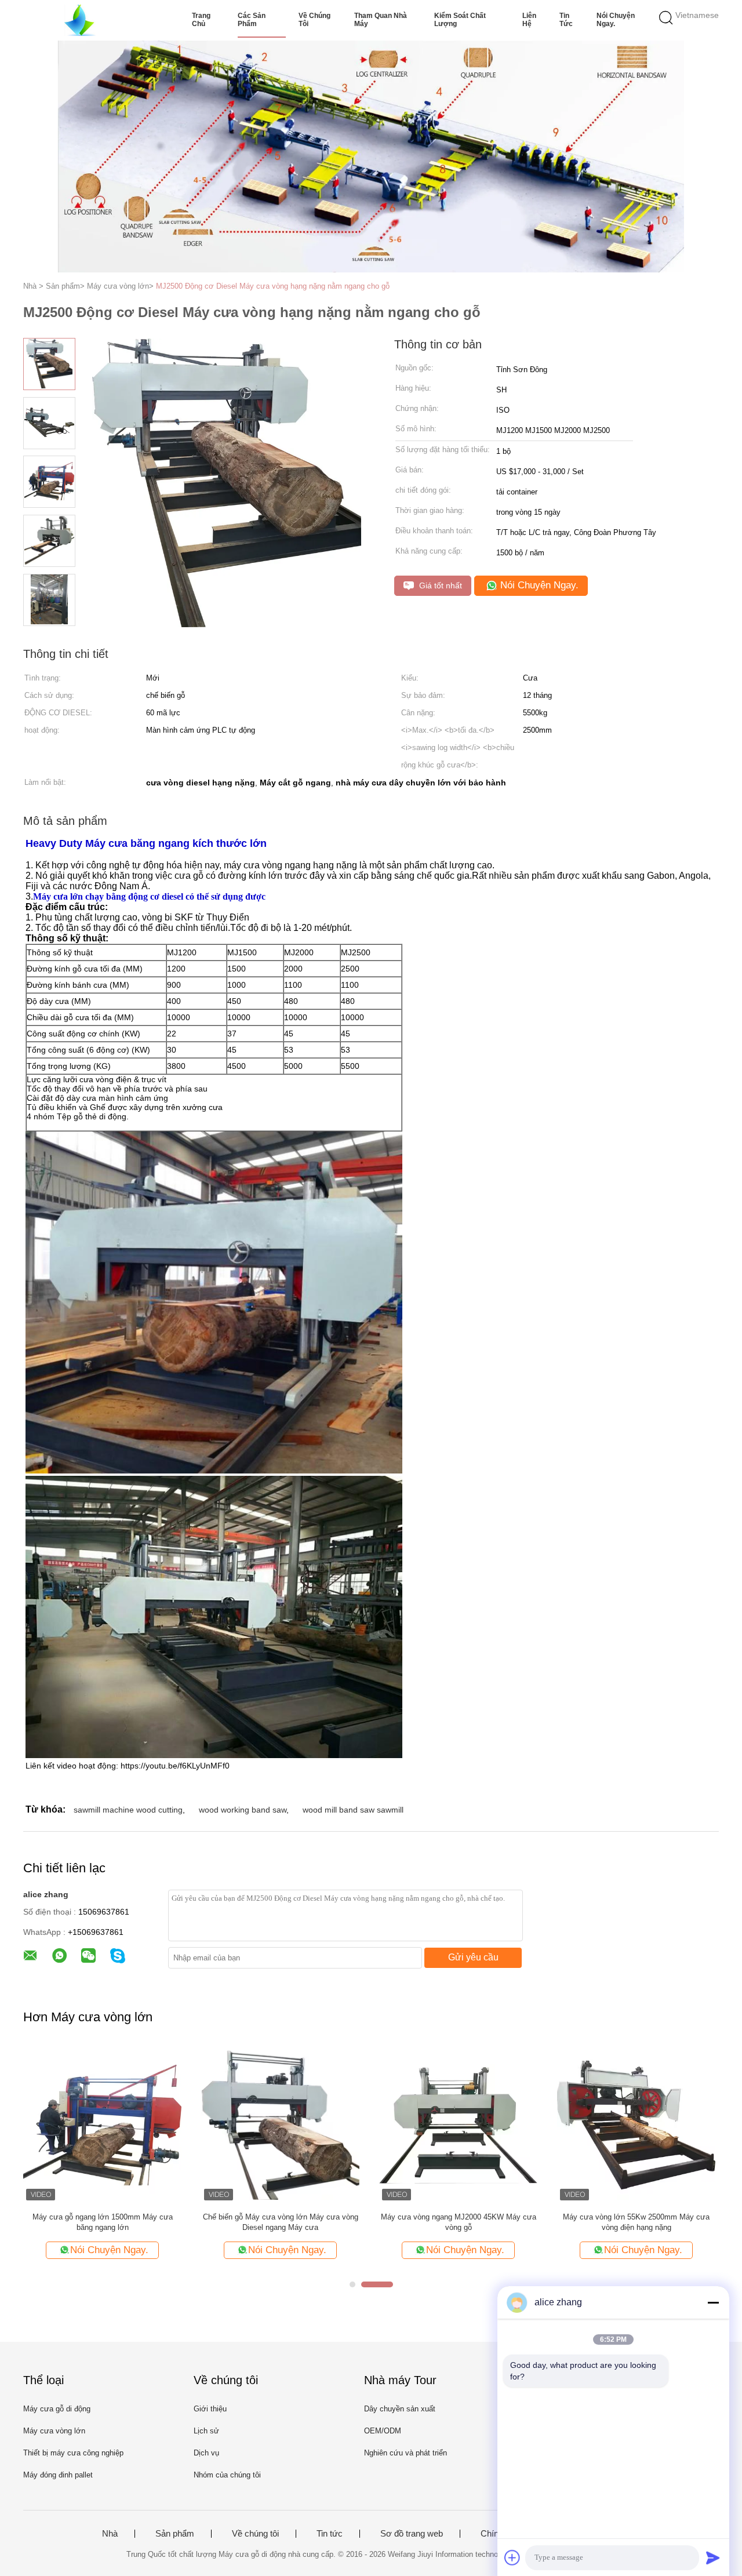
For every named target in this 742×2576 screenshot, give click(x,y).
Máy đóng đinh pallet (58, 2475)
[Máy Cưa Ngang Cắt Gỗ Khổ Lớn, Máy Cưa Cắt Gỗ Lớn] (102, 2124)
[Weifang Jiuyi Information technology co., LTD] (80, 20)
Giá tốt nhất (439, 585)
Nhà (110, 2534)
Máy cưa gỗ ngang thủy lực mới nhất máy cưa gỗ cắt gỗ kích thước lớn (458, 2222)
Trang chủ (201, 20)
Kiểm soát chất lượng (460, 20)
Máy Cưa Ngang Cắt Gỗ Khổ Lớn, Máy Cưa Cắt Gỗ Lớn (103, 2222)
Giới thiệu (210, 2409)
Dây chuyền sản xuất (400, 2409)
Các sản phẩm (252, 20)
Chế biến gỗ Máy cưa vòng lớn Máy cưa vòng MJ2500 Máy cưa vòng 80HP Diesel (281, 2222)
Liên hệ (529, 20)
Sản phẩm (175, 2534)
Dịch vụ (206, 2453)
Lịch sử (206, 2431)
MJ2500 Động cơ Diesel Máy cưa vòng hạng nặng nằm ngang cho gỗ (273, 286)
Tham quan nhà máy (381, 20)
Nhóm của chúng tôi (227, 2475)
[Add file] (512, 2557)
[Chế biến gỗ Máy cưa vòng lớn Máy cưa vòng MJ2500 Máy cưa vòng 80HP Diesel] (280, 2124)
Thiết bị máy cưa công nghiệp (73, 2453)
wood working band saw (243, 1810)
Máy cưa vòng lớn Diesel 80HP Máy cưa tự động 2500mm (636, 2222)
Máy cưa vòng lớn (54, 2431)
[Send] (713, 2557)
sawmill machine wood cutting (128, 1810)
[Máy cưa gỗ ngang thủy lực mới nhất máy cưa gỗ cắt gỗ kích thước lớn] (458, 2124)
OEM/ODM (383, 2431)
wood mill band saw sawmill (353, 1810)
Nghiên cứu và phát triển (405, 2453)
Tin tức (566, 20)
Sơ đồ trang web (412, 2534)
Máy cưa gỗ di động (57, 2409)
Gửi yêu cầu (473, 1957)
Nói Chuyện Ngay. (616, 20)
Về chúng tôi (314, 20)
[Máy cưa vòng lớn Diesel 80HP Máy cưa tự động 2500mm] (636, 2124)
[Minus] (713, 2302)
